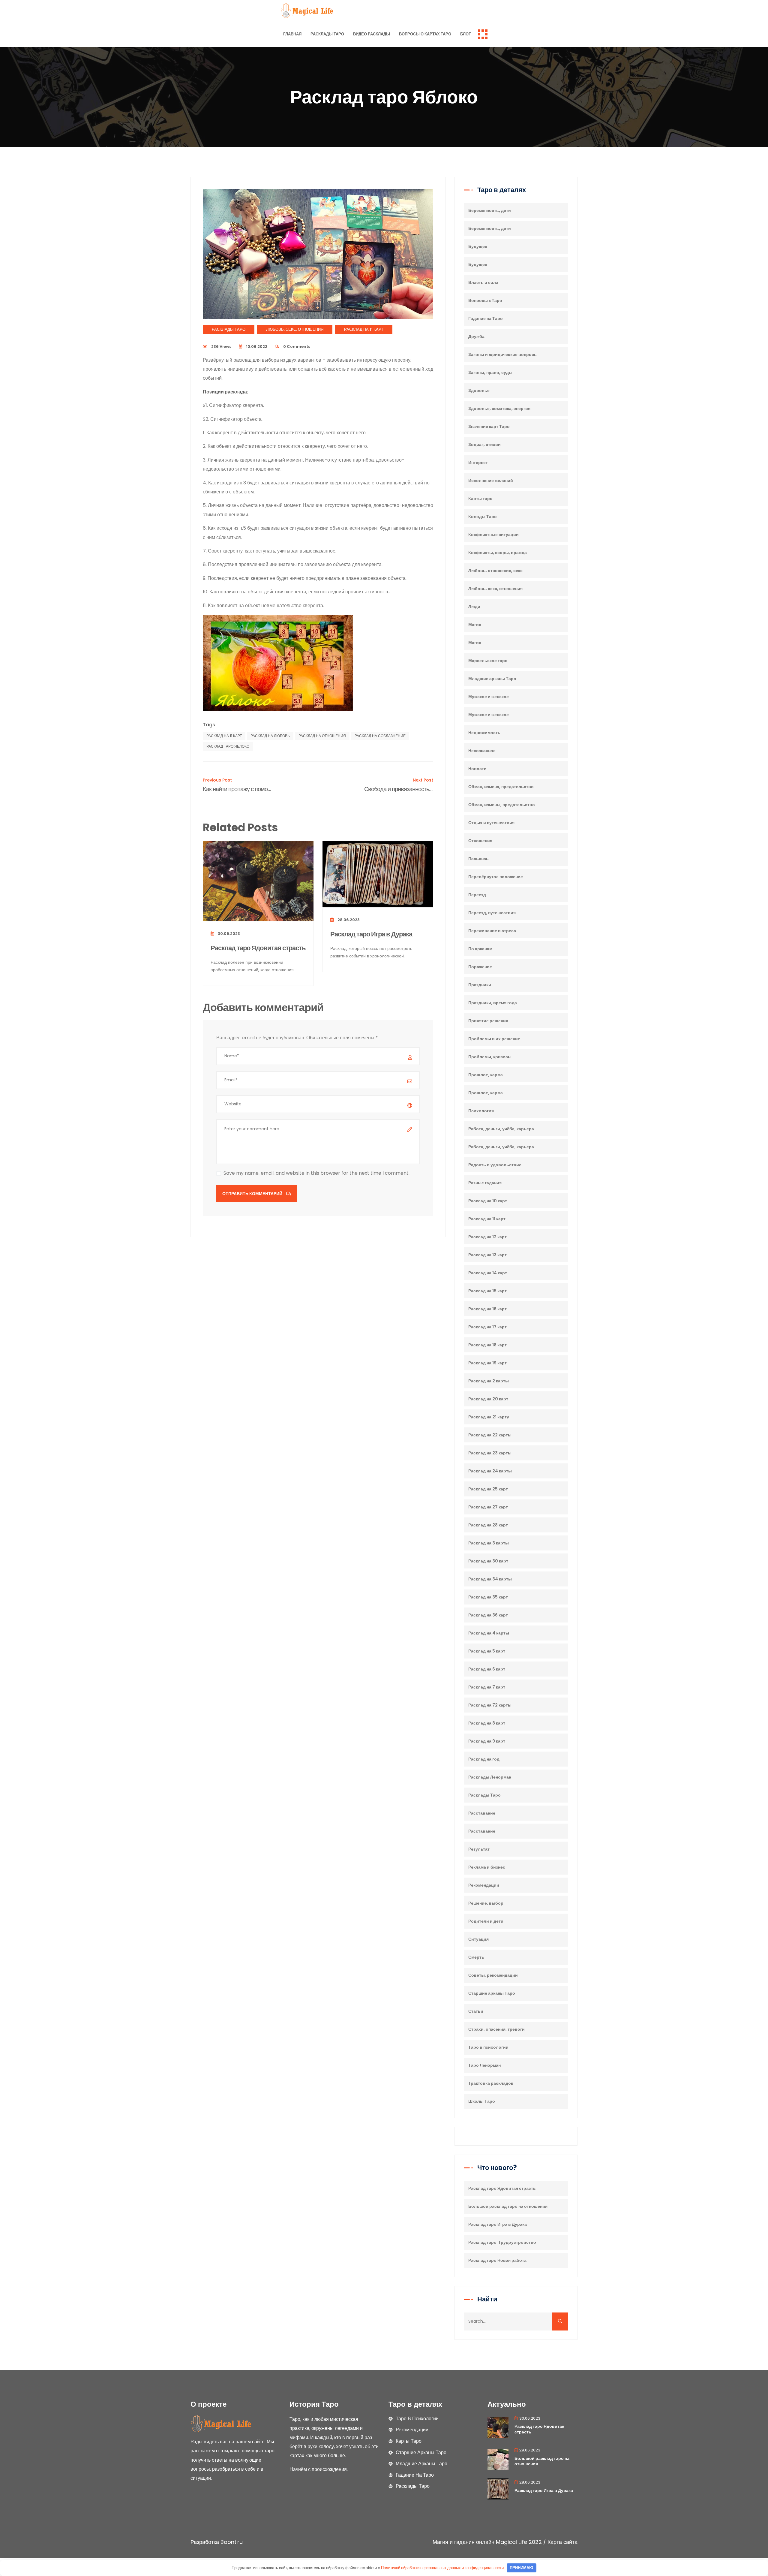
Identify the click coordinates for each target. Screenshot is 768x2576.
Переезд (477, 895)
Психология (481, 1111)
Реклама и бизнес (487, 1867)
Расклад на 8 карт (487, 1723)
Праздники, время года (493, 1003)
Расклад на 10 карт (488, 1201)
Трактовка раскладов (491, 2083)
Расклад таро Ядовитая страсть (258, 948)
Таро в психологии (488, 2047)
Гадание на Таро (486, 318)
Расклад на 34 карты (490, 1579)
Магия (475, 625)
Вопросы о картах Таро (425, 34)
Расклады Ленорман (490, 1777)
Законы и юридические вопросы (503, 354)
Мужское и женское (489, 697)
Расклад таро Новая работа (497, 2260)
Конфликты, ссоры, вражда (498, 553)
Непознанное (482, 751)
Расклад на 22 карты (490, 1435)
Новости (477, 769)
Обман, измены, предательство (502, 805)
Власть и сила (483, 282)
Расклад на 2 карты (489, 1381)
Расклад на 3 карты (489, 1543)
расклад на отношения (322, 736)
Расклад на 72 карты (490, 1705)
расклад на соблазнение (380, 736)
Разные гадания (485, 1183)
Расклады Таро (327, 34)
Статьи (476, 2011)
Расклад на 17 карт (487, 1327)
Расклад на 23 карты (490, 1453)
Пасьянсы (479, 859)
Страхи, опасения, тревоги (496, 2029)
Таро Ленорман (484, 2065)
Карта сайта (562, 2542)
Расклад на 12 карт (487, 1237)
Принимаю (521, 2568)
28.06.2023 (348, 920)
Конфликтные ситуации (493, 535)
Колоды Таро (483, 517)
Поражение (480, 967)
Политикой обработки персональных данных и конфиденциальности (442, 2568)
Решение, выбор (486, 1903)
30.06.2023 (228, 934)
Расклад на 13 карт (487, 1255)
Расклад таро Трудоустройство (502, 2242)
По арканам (480, 949)
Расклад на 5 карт (487, 1651)
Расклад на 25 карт (488, 1489)
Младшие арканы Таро (492, 679)
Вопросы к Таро (485, 300)
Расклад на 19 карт (487, 1363)
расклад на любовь (270, 736)
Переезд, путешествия (492, 913)
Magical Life (511, 2542)
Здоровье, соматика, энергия (499, 408)
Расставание (482, 1813)
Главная (292, 34)
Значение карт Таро (489, 426)
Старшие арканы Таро (492, 1993)
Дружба (476, 336)
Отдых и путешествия (491, 823)
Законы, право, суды (490, 372)
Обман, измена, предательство (501, 787)
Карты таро (480, 499)
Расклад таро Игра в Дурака (371, 934)
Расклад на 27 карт (488, 1507)
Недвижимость (484, 733)
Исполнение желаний (491, 481)
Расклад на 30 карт (488, 1561)
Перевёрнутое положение (496, 877)
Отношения (480, 841)
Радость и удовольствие (495, 1165)
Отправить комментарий (253, 1194)
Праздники (480, 985)
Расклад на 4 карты (489, 1633)
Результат (479, 1849)
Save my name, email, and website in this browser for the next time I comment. (316, 1173)
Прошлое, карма (486, 1075)
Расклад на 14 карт (488, 1273)
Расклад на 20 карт (488, 1399)
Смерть (476, 1957)
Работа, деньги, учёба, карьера (501, 1129)
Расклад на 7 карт (487, 1687)
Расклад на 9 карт (487, 1741)
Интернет (478, 462)
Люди (474, 607)
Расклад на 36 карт (488, 1615)
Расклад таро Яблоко (228, 746)
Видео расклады (372, 34)
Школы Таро (482, 2101)
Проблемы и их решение (494, 1039)
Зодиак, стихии (484, 444)
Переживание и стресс (492, 931)
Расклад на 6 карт (487, 1669)
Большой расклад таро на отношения (508, 2206)
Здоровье (479, 390)
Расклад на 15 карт (487, 1291)
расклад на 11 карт (224, 736)
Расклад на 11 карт (364, 329)
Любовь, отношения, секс (495, 571)
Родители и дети (486, 1921)
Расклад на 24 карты (490, 1471)
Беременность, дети (490, 210)
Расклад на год (484, 1759)
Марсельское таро (488, 661)
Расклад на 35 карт (488, 1597)
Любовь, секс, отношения (295, 329)
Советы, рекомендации (493, 1975)
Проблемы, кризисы (490, 1057)
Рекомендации (484, 1885)
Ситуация (478, 1939)
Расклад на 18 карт (487, 1345)
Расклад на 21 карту (489, 1417)
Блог (465, 34)
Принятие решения (488, 1021)
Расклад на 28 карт (488, 1525)
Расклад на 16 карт (487, 1309)
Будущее (478, 246)
